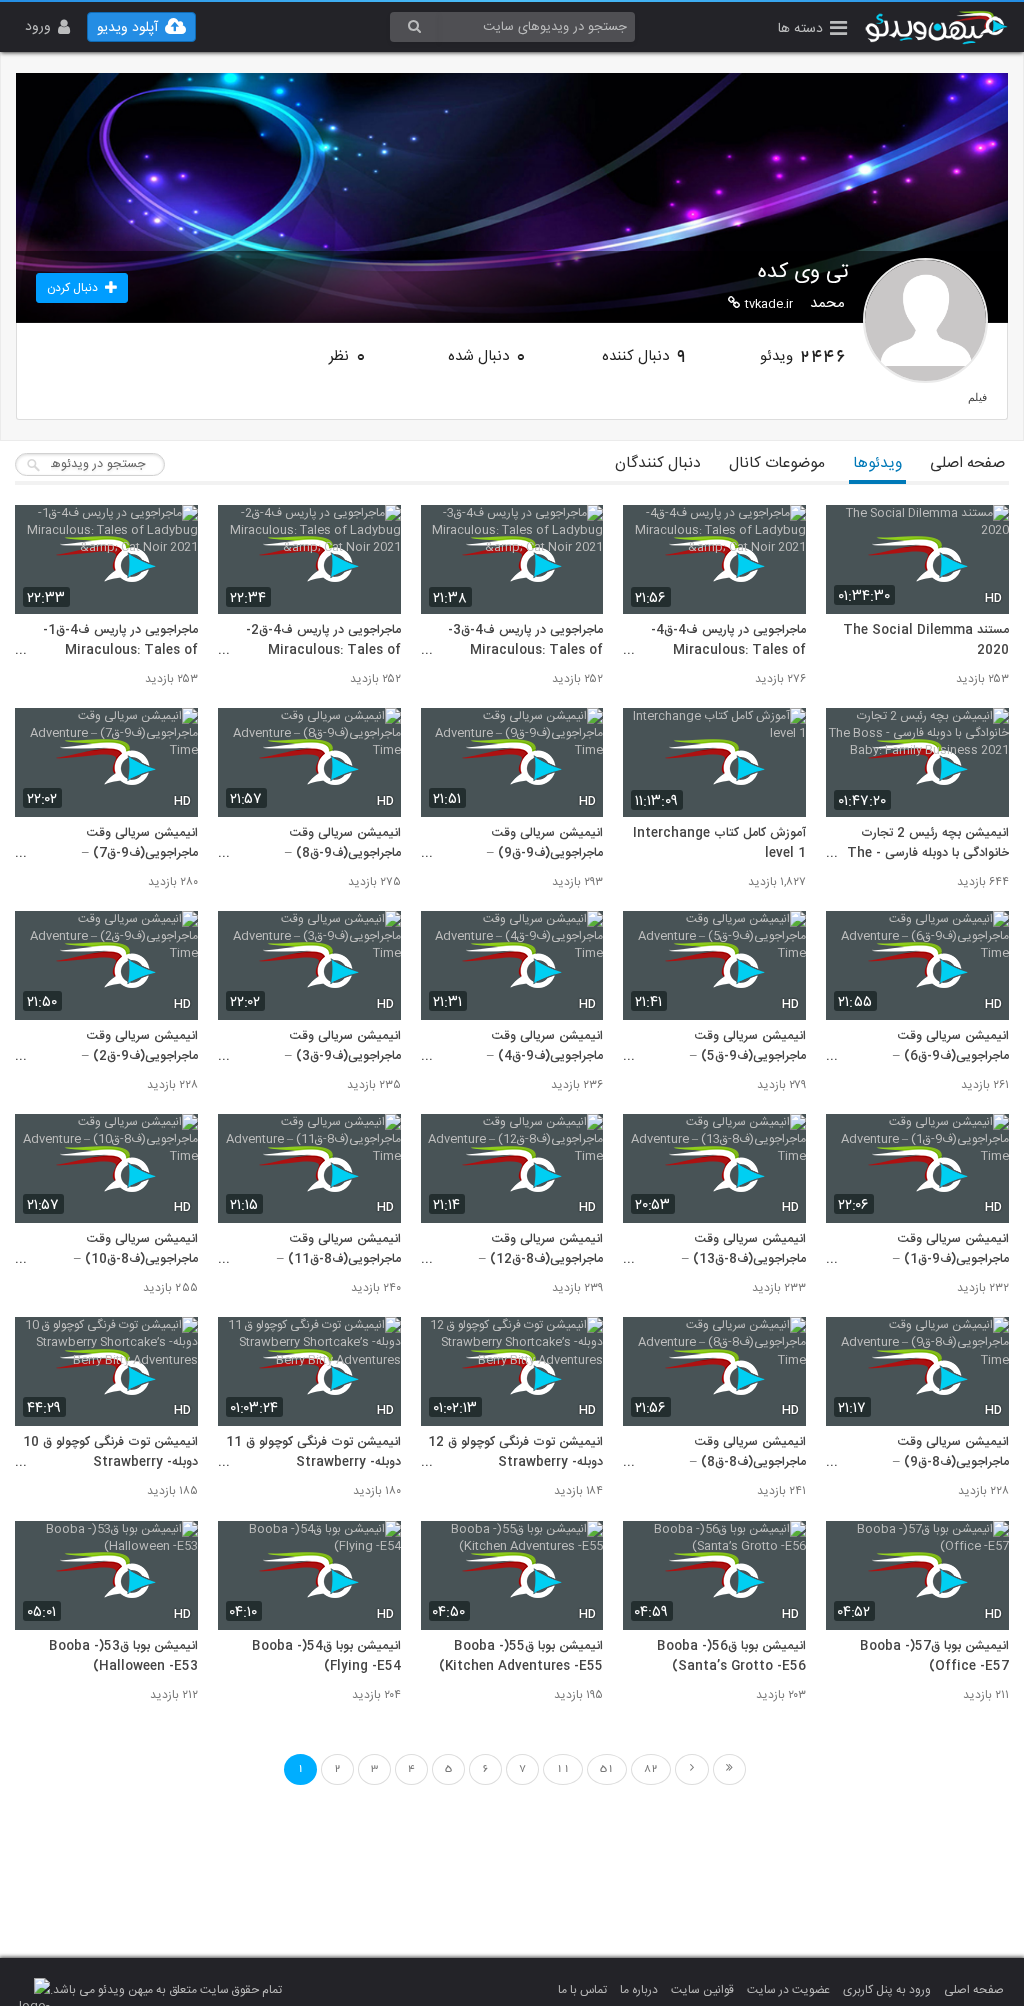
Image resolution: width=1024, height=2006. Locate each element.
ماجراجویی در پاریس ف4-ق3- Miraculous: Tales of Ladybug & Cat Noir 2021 (522, 641)
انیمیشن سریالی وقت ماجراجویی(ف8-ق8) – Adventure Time (748, 1453)
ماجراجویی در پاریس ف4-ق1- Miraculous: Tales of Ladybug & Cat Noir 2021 (117, 641)
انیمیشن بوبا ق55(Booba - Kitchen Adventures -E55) (521, 1657)
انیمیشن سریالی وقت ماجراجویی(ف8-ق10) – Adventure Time (136, 1250)
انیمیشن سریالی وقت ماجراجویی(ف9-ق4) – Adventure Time (545, 1047)
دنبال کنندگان (658, 463)
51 (607, 1769)
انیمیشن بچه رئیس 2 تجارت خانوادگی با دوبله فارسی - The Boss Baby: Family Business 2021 (920, 844)
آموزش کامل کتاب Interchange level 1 (719, 844)
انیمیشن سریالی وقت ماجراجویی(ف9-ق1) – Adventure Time (951, 1250)
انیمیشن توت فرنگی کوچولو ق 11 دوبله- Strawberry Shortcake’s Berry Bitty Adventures (313, 1453)
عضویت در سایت (788, 1990)
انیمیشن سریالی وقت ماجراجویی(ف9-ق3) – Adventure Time (343, 1047)
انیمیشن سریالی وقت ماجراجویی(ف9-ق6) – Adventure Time (951, 1047)
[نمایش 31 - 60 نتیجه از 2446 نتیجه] (692, 1769)
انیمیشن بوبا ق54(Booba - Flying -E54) (326, 1657)
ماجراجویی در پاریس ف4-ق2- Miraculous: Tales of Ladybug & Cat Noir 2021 (320, 641)
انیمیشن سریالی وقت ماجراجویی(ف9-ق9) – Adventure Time (545, 844)
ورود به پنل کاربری (887, 1990)
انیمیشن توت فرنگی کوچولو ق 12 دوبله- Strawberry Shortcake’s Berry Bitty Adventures (515, 1453)
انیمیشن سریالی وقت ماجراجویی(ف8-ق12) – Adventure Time (541, 1250)
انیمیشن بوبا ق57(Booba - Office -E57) (934, 1657)
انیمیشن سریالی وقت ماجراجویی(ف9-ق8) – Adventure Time (343, 844)
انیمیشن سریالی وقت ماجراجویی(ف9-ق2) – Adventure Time (140, 1047)
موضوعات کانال (777, 463)
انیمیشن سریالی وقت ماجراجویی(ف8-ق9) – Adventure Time (951, 1453)
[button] (812, 30)
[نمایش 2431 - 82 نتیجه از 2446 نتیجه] (729, 1769)
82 (651, 1769)
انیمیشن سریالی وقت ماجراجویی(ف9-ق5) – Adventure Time (748, 1047)
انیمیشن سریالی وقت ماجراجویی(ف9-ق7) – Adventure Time (140, 844)
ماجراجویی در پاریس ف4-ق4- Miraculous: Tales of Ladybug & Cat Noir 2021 (725, 641)
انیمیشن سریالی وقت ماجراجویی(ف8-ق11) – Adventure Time (339, 1250)
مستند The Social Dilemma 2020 (926, 641)
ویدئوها (877, 463)
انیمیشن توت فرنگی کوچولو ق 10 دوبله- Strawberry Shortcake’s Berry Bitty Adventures (110, 1453)
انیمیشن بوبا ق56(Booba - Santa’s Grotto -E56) (731, 1657)
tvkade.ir (769, 304)
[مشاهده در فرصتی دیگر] (984, 531)
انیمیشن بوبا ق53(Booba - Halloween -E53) (123, 1657)
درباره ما (639, 1990)
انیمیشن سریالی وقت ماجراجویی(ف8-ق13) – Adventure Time (744, 1250)
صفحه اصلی (967, 463)
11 (563, 1769)
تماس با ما (582, 1990)
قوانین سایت (702, 1990)
